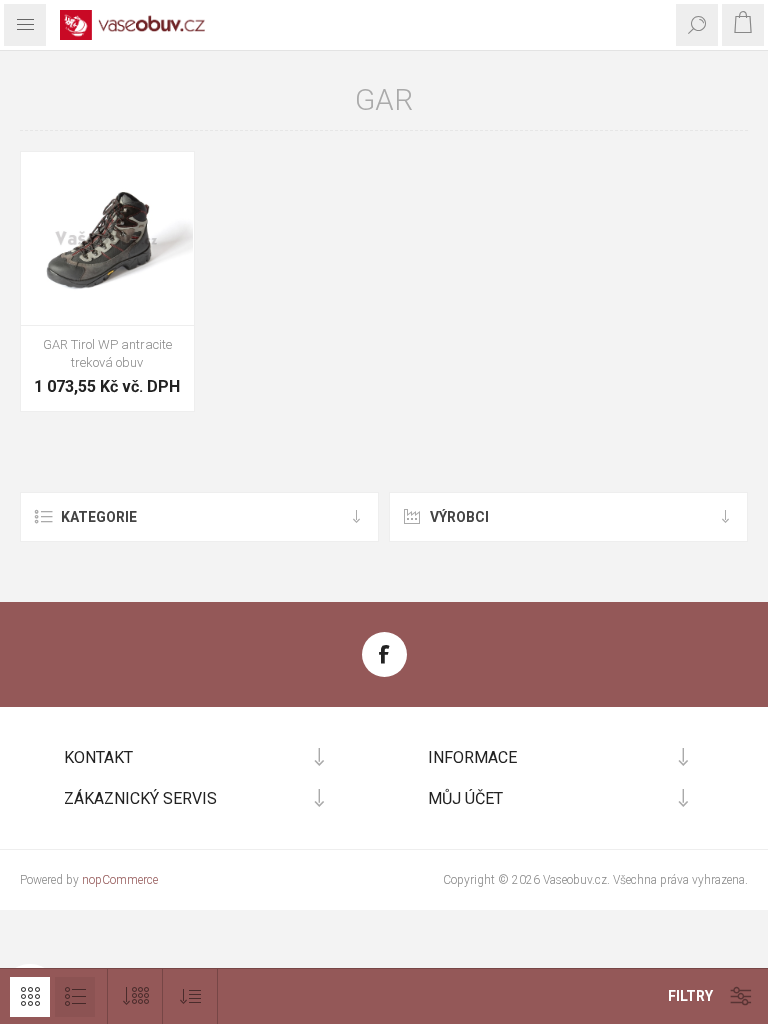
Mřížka (30, 997)
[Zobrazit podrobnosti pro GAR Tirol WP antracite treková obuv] (107, 238)
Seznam (75, 997)
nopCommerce (120, 880)
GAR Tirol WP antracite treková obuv (107, 353)
